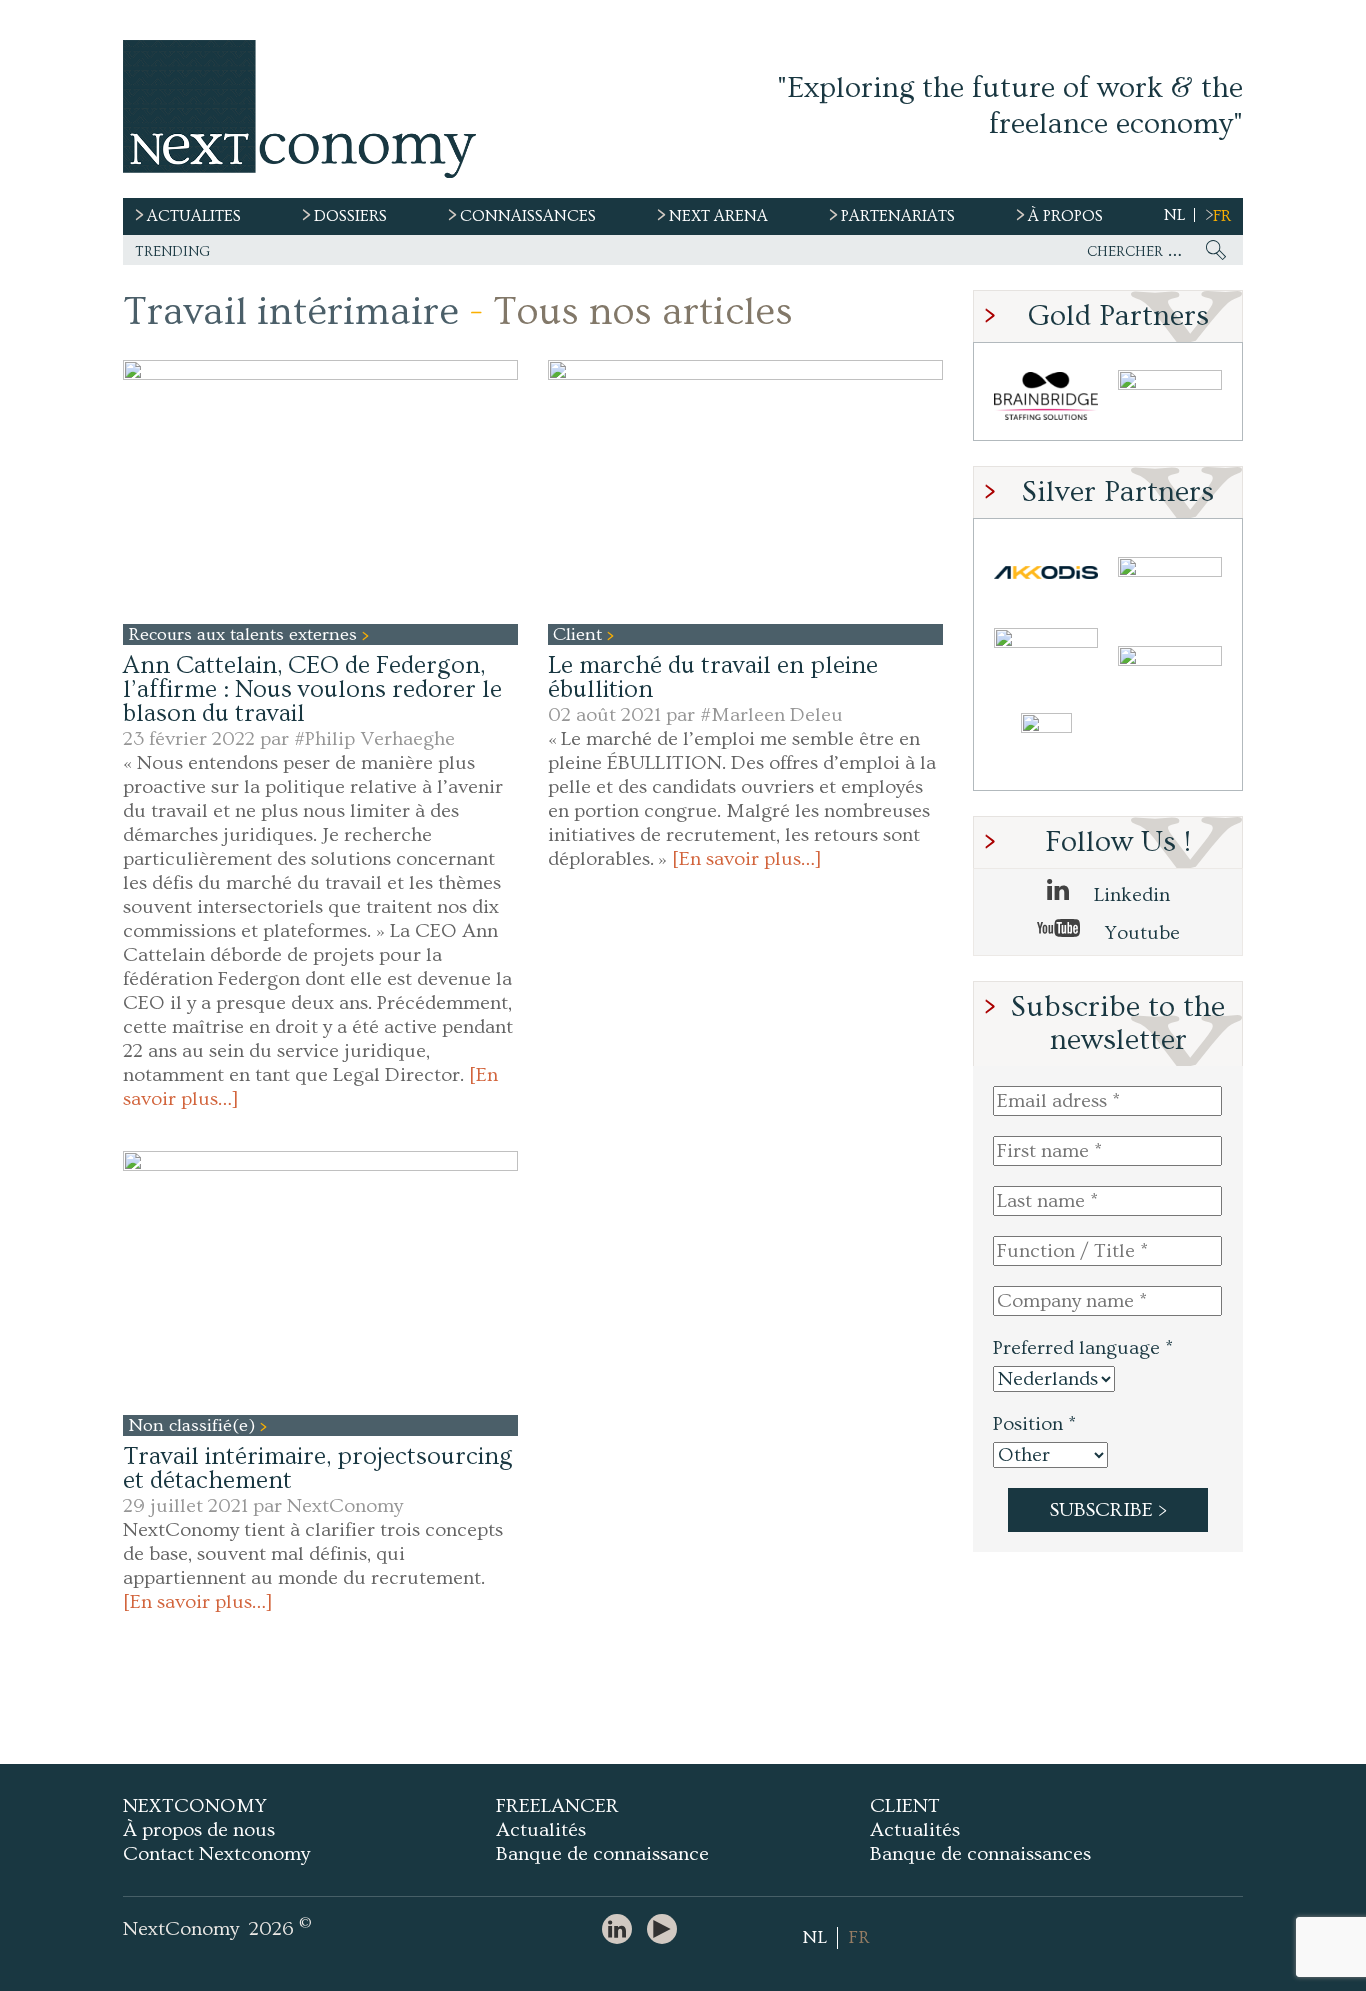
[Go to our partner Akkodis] (1046, 572)
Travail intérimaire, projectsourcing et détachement (318, 1468)
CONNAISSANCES (528, 216)
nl (1174, 215)
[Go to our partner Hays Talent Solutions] (1170, 659)
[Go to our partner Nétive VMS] (1046, 746)
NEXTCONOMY (195, 1806)
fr (1222, 216)
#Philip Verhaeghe (374, 739)
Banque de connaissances (980, 1854)
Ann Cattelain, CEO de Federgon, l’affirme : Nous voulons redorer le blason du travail (312, 689)
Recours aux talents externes (245, 634)
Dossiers (350, 216)
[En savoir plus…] (747, 859)
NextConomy (345, 1506)
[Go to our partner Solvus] (1170, 572)
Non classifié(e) (194, 1425)
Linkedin (1129, 895)
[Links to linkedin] (622, 1930)
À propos (1065, 216)
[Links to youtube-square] (667, 1930)
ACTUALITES (194, 216)
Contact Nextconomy (216, 1854)
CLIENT (905, 1806)
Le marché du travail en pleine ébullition (713, 677)
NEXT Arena (718, 216)
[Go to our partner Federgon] (1046, 659)
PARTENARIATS (898, 216)
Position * (1034, 1424)
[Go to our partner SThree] (1170, 396)
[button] (320, 491)
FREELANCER (557, 1806)
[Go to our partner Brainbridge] (1046, 396)
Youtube (1140, 933)
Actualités (541, 1830)
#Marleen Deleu (771, 715)
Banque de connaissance (602, 1854)
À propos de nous (199, 1830)
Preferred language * (1083, 1348)
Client (580, 634)
